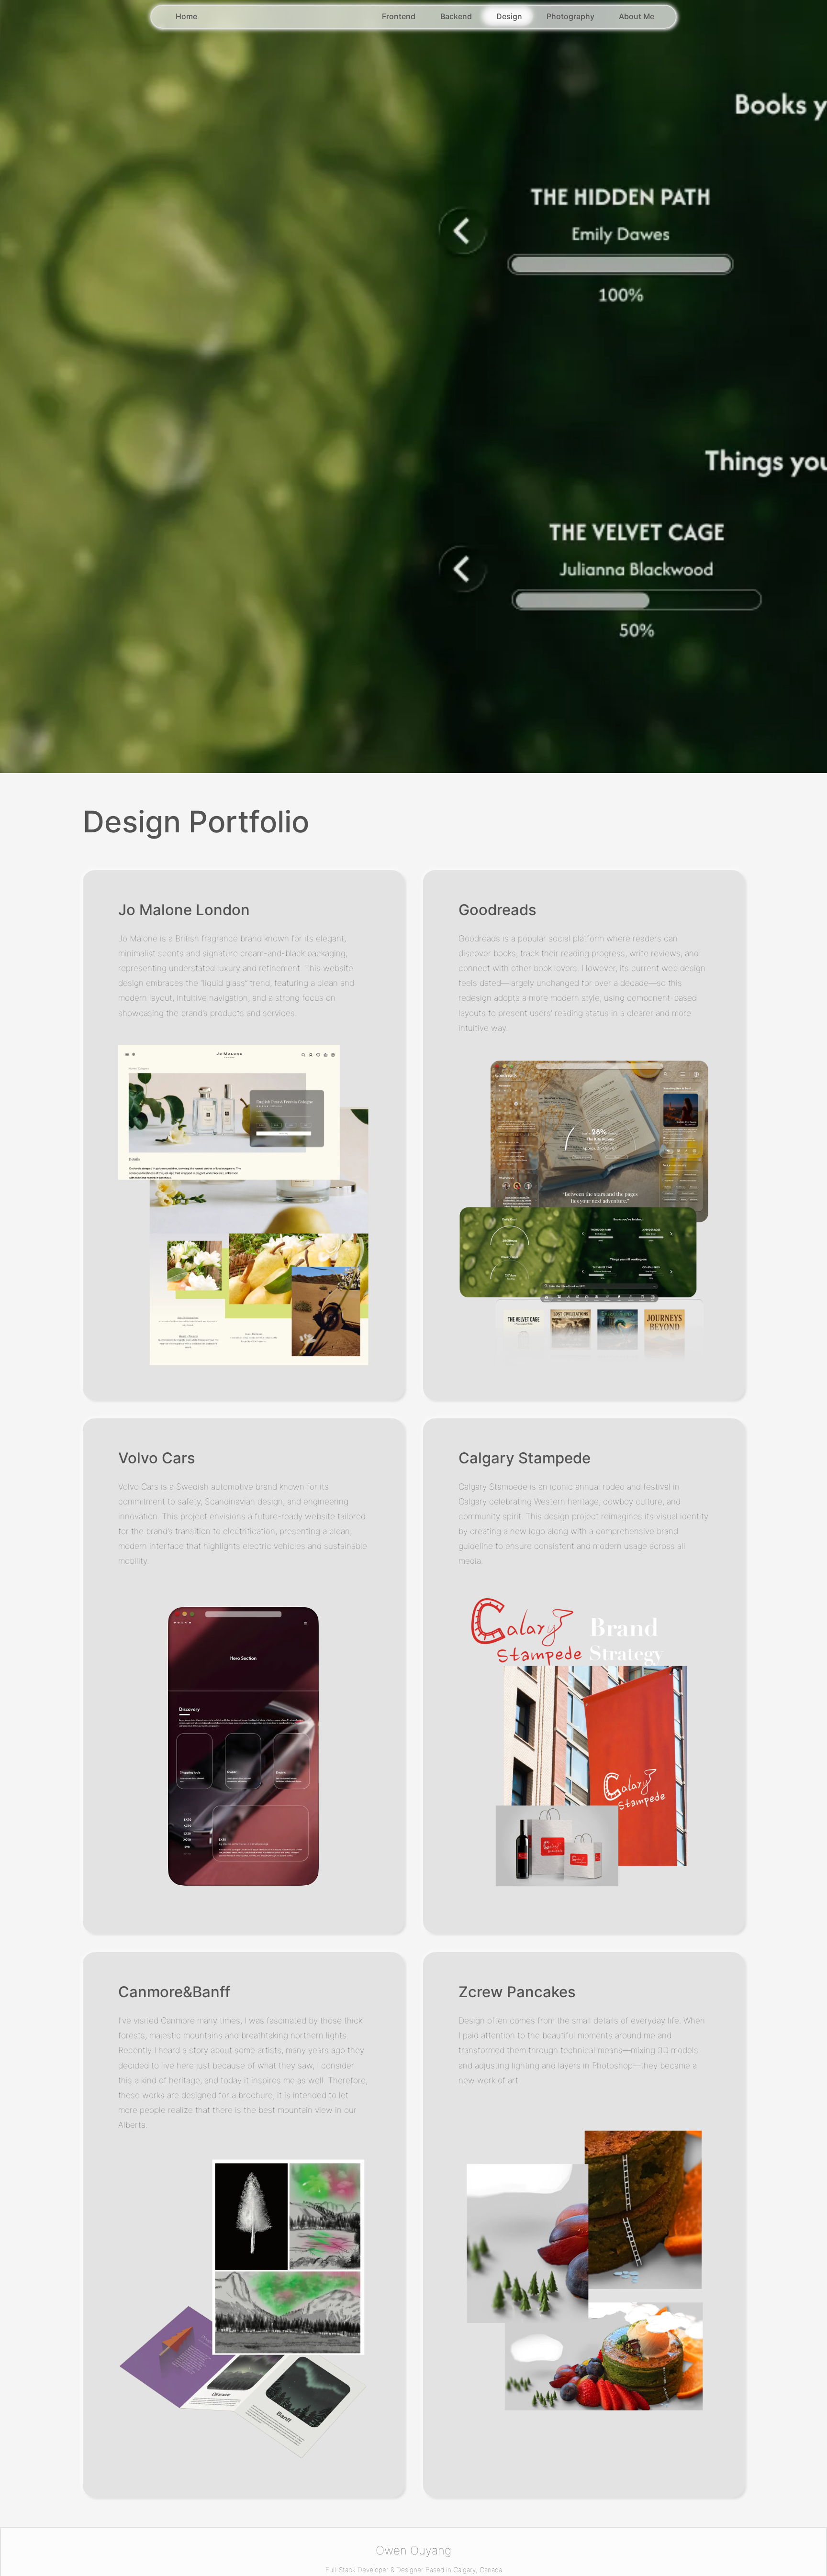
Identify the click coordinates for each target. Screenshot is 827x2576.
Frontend (399, 16)
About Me (637, 16)
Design (509, 16)
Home (186, 16)
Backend (456, 16)
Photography (570, 16)
